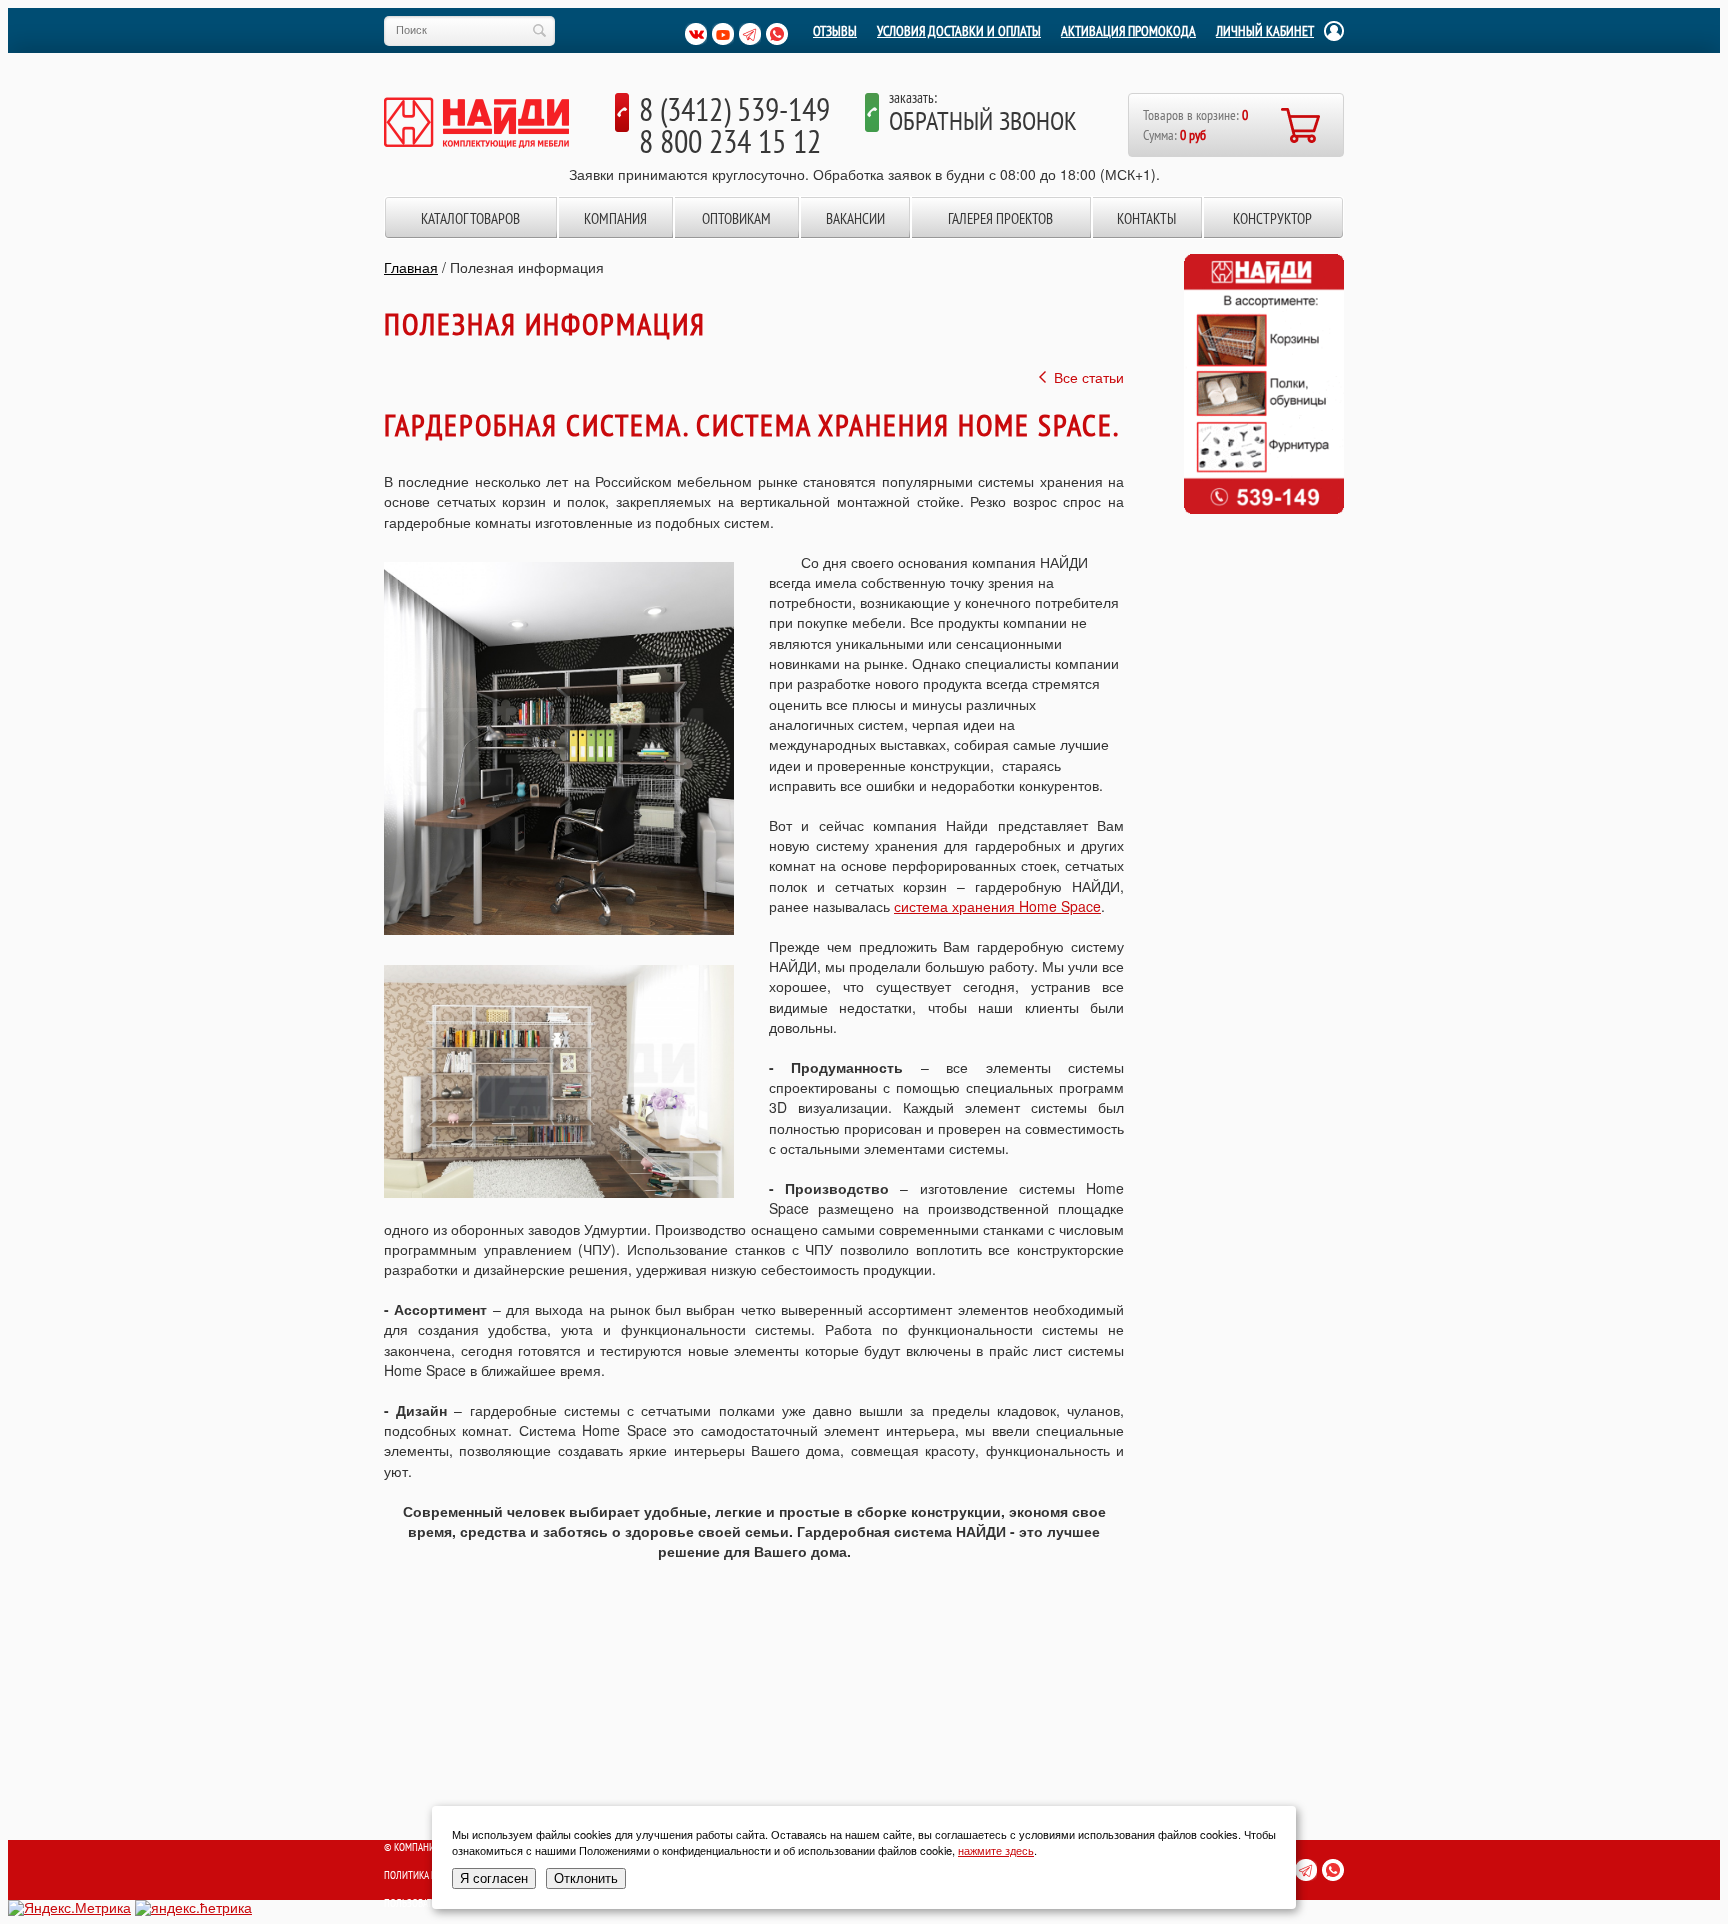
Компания (615, 218)
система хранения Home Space (997, 906)
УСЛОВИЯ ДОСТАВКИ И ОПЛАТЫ (959, 31)
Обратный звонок (983, 120)
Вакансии (855, 218)
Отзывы (835, 31)
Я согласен (494, 1878)
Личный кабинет (1265, 31)
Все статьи (1089, 377)
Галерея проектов (1000, 218)
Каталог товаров (470, 218)
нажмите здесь (996, 1850)
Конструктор (1272, 218)
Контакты (1146, 218)
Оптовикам (736, 218)
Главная (411, 267)
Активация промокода (1128, 31)
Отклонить (586, 1878)
